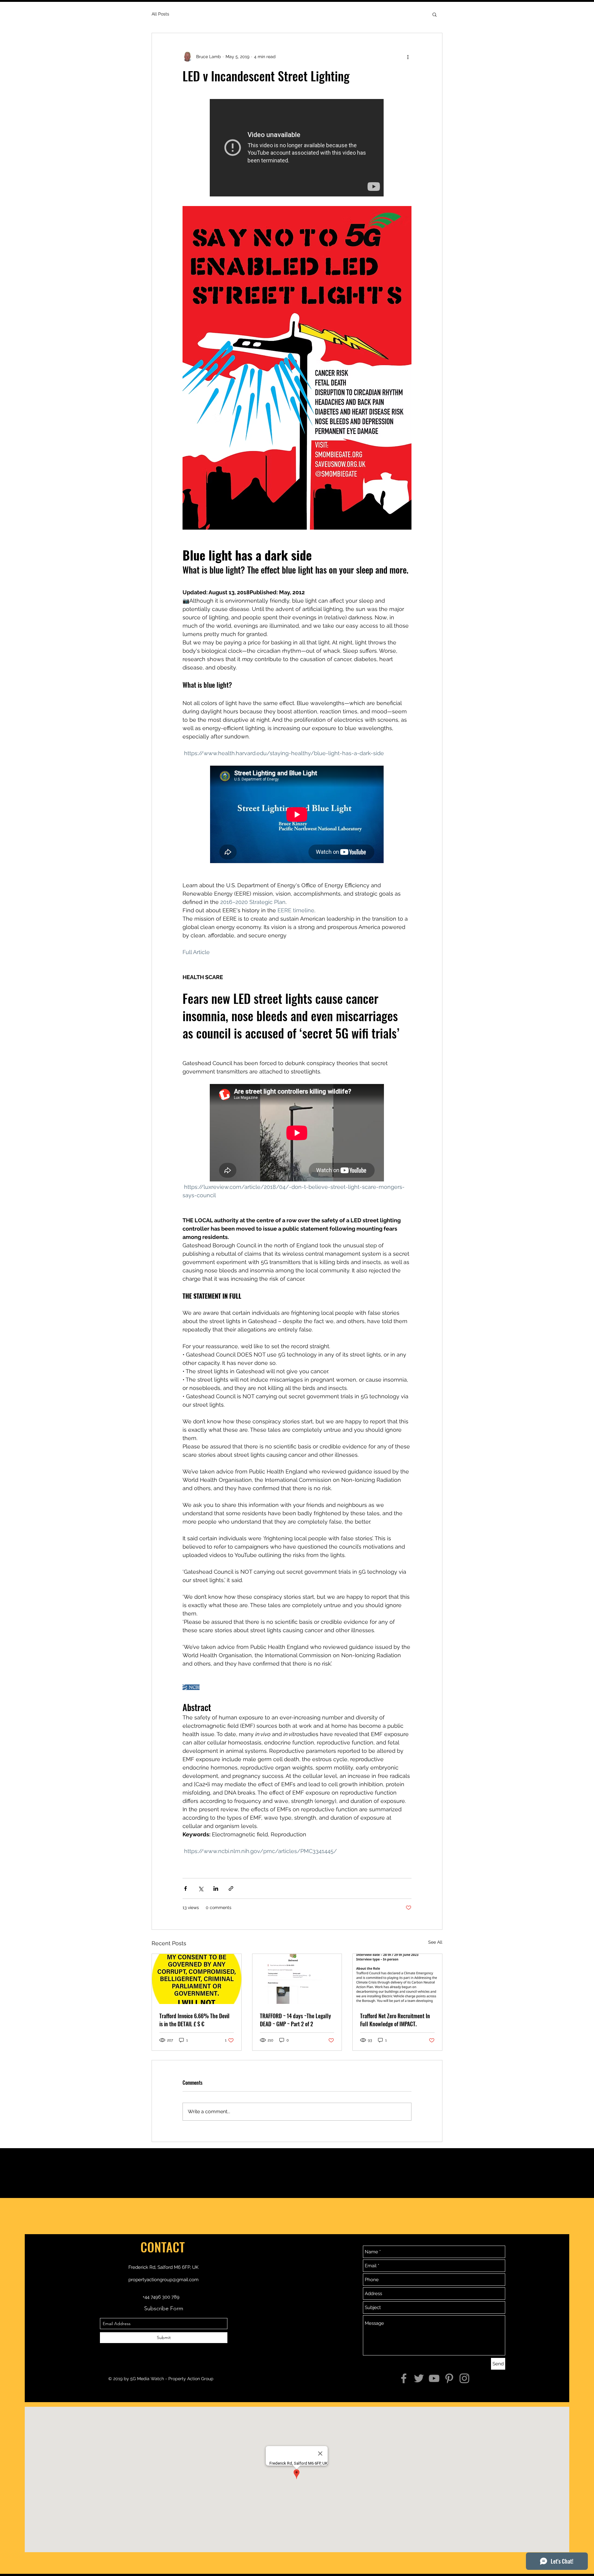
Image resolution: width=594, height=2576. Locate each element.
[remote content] (297, 148)
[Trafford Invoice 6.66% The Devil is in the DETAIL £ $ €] (197, 1979)
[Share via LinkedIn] (216, 1888)
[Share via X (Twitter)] (201, 1888)
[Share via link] (231, 1888)
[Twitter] (419, 2378)
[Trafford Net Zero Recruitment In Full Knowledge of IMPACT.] (397, 1979)
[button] (435, 14)
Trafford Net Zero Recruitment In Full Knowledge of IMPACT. (395, 2020)
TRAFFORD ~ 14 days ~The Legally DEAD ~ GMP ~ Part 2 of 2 (295, 2020)
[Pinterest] (449, 2378)
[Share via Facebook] (185, 1888)
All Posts (160, 14)
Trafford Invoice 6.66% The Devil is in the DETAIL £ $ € (194, 2020)
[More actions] (408, 57)
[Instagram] (464, 2378)
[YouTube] (434, 2378)
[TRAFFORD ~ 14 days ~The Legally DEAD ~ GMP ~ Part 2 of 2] (297, 1979)
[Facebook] (404, 2378)
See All (435, 1942)
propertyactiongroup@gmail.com (164, 2280)
